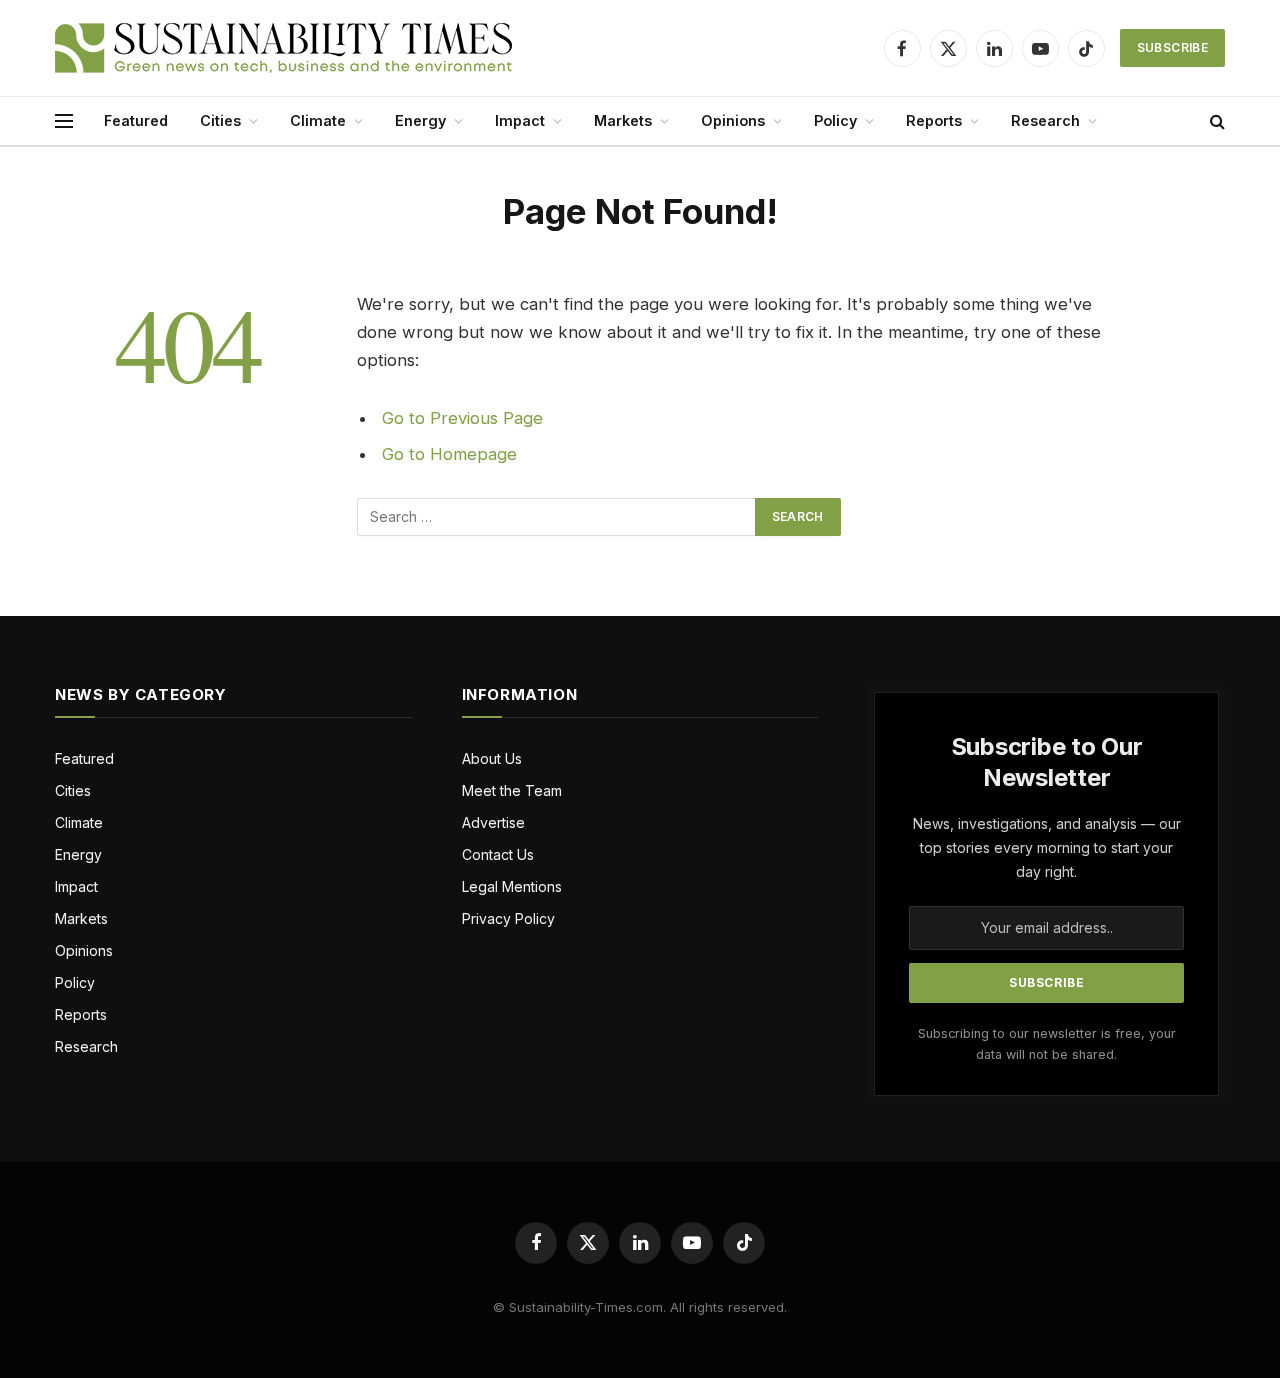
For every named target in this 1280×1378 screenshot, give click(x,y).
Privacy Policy (508, 918)
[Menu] (64, 121)
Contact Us (498, 854)
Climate (318, 120)
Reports (934, 120)
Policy (835, 120)
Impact (520, 120)
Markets (623, 120)
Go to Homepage (449, 454)
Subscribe (1172, 47)
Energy (420, 120)
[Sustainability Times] (283, 48)
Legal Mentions (512, 886)
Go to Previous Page (462, 418)
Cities (220, 120)
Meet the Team (512, 790)
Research (1045, 120)
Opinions (733, 120)
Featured (136, 120)
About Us (492, 758)
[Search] (1215, 121)
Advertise (493, 822)
